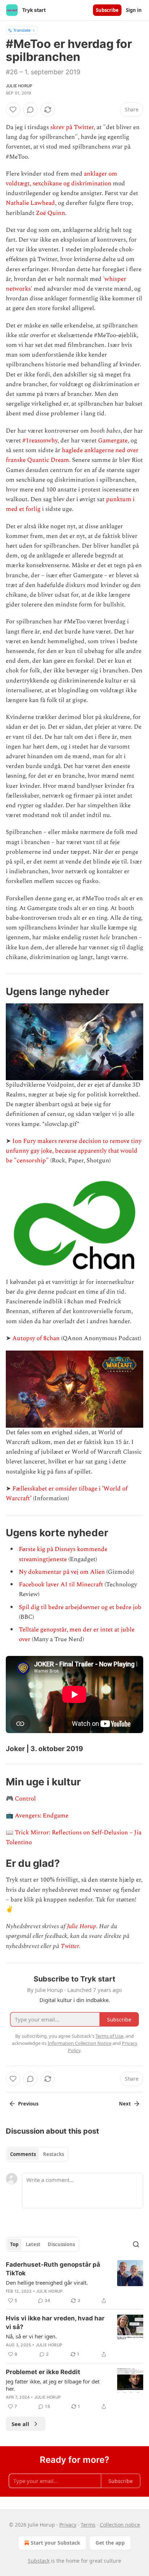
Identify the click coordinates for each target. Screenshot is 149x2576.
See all (20, 2424)
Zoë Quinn (50, 213)
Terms (88, 2525)
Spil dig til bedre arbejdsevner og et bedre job (80, 1607)
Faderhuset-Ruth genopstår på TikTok (53, 2269)
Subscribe (107, 10)
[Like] (13, 110)
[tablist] (37, 2154)
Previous (28, 2104)
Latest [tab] (33, 2244)
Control (25, 1799)
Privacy (68, 2525)
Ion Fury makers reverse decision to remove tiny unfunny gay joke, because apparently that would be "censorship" (74, 1151)
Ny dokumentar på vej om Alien (62, 1572)
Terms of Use (109, 2036)
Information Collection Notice (80, 2043)
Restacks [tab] (54, 2154)
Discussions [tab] (61, 2244)
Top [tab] (14, 2244)
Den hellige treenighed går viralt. (47, 2283)
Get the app (110, 2543)
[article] (74, 2283)
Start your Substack (56, 2543)
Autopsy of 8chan (36, 1338)
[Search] (136, 2244)
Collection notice (120, 2525)
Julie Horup (19, 86)
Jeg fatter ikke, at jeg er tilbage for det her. (53, 2385)
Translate (22, 30)
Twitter (70, 1946)
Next (125, 2104)
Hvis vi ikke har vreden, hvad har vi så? (55, 2323)
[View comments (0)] (30, 110)
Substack (39, 2561)
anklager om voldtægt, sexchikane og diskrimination (61, 179)
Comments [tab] (23, 2154)
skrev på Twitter (72, 127)
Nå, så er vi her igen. (31, 2336)
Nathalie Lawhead (30, 203)
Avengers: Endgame (42, 1816)
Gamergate (113, 441)
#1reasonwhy (40, 441)
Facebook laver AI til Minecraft (61, 1585)
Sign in (134, 10)
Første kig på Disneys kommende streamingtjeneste (63, 1554)
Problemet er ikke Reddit (43, 2372)
